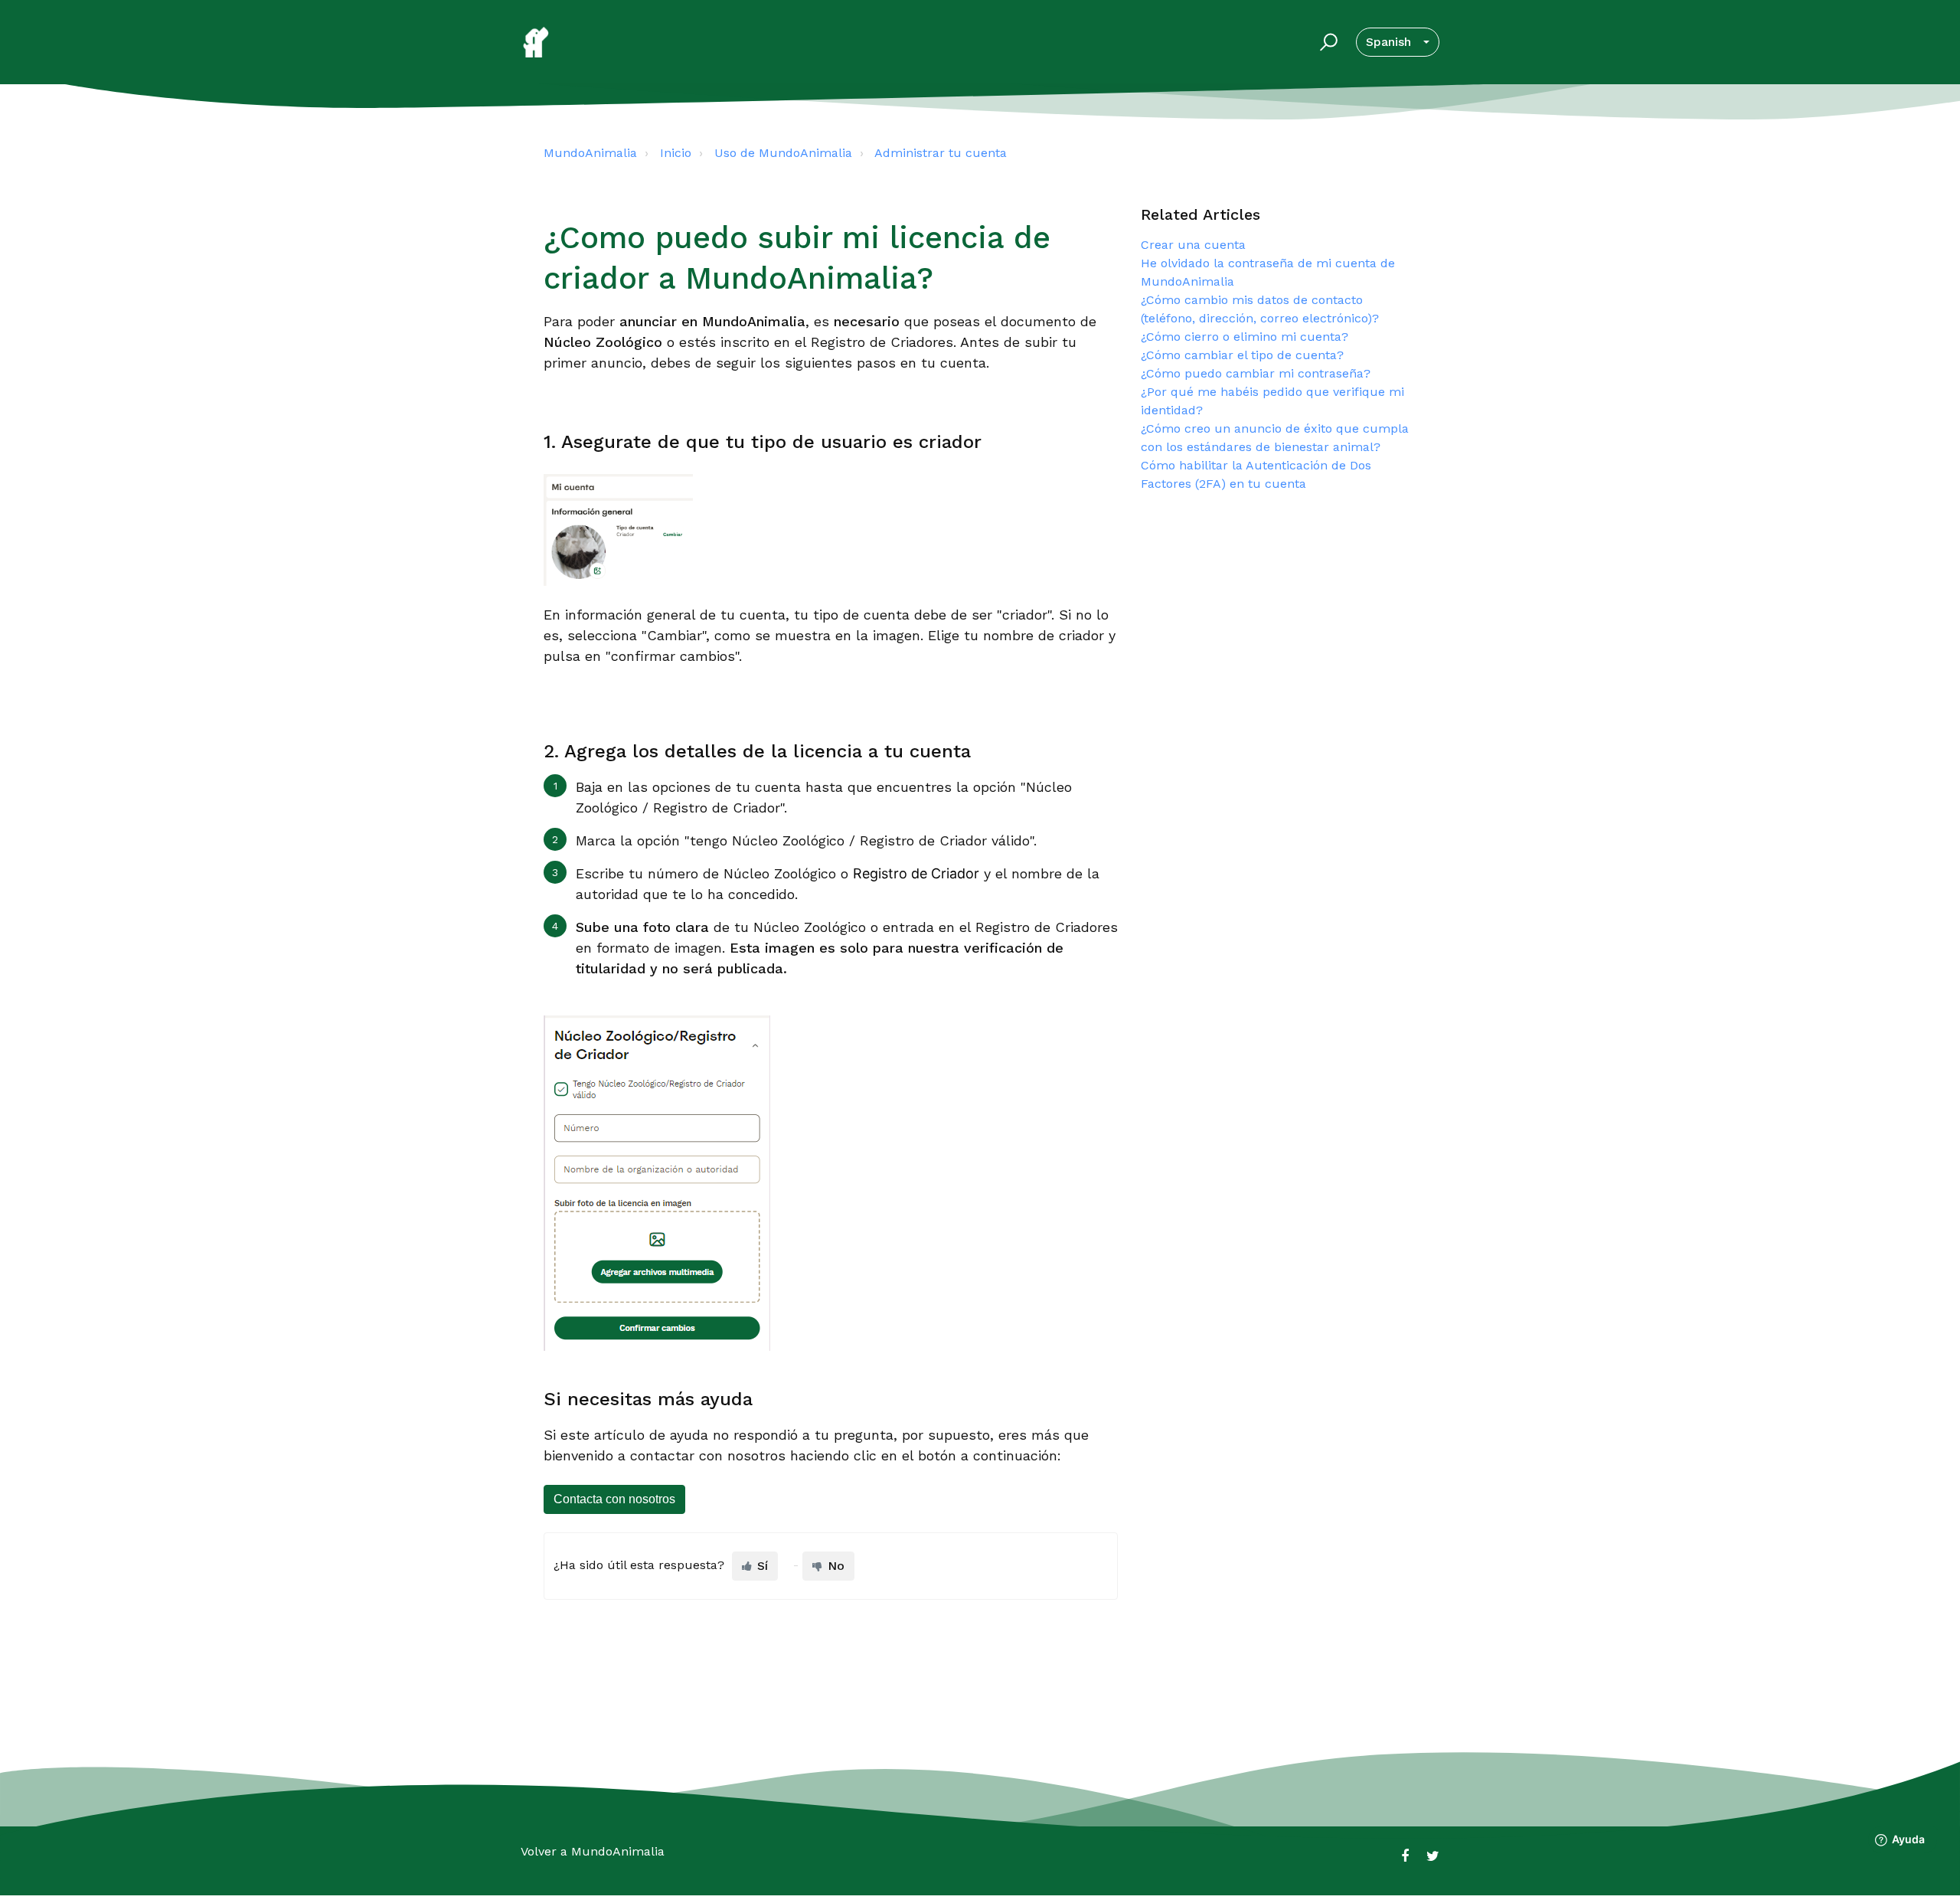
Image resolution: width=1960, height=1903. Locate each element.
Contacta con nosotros (614, 1499)
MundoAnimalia (590, 153)
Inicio (676, 153)
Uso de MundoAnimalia (783, 153)
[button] (1326, 42)
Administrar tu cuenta (941, 153)
